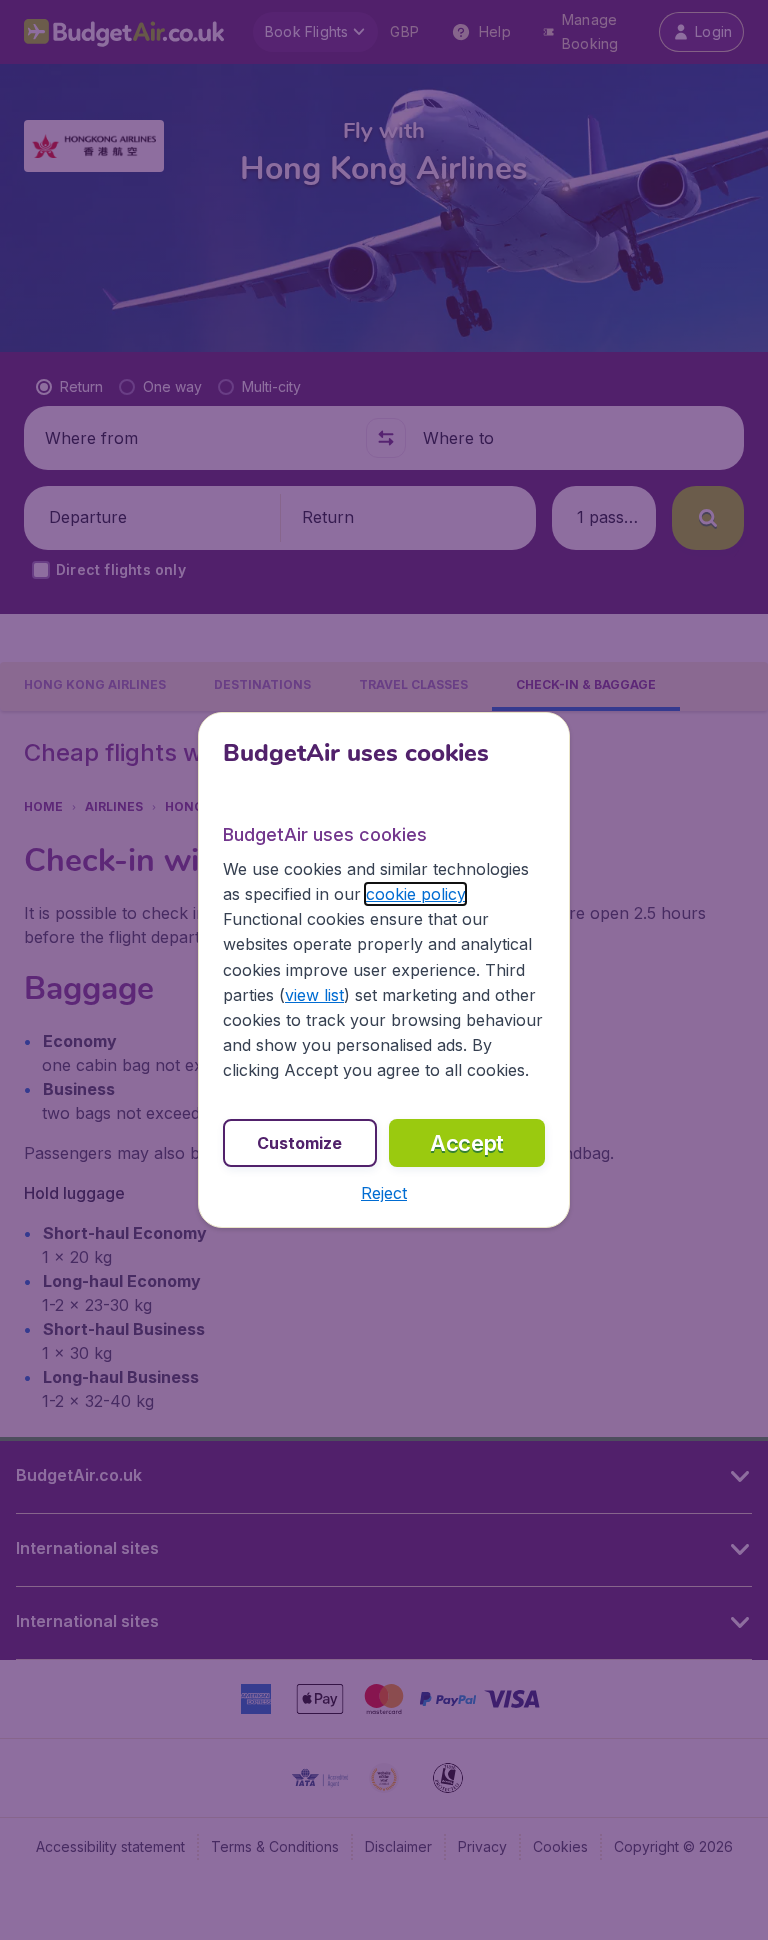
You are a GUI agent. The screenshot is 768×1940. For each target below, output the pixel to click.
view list (314, 995)
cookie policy (415, 894)
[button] (384, 1193)
